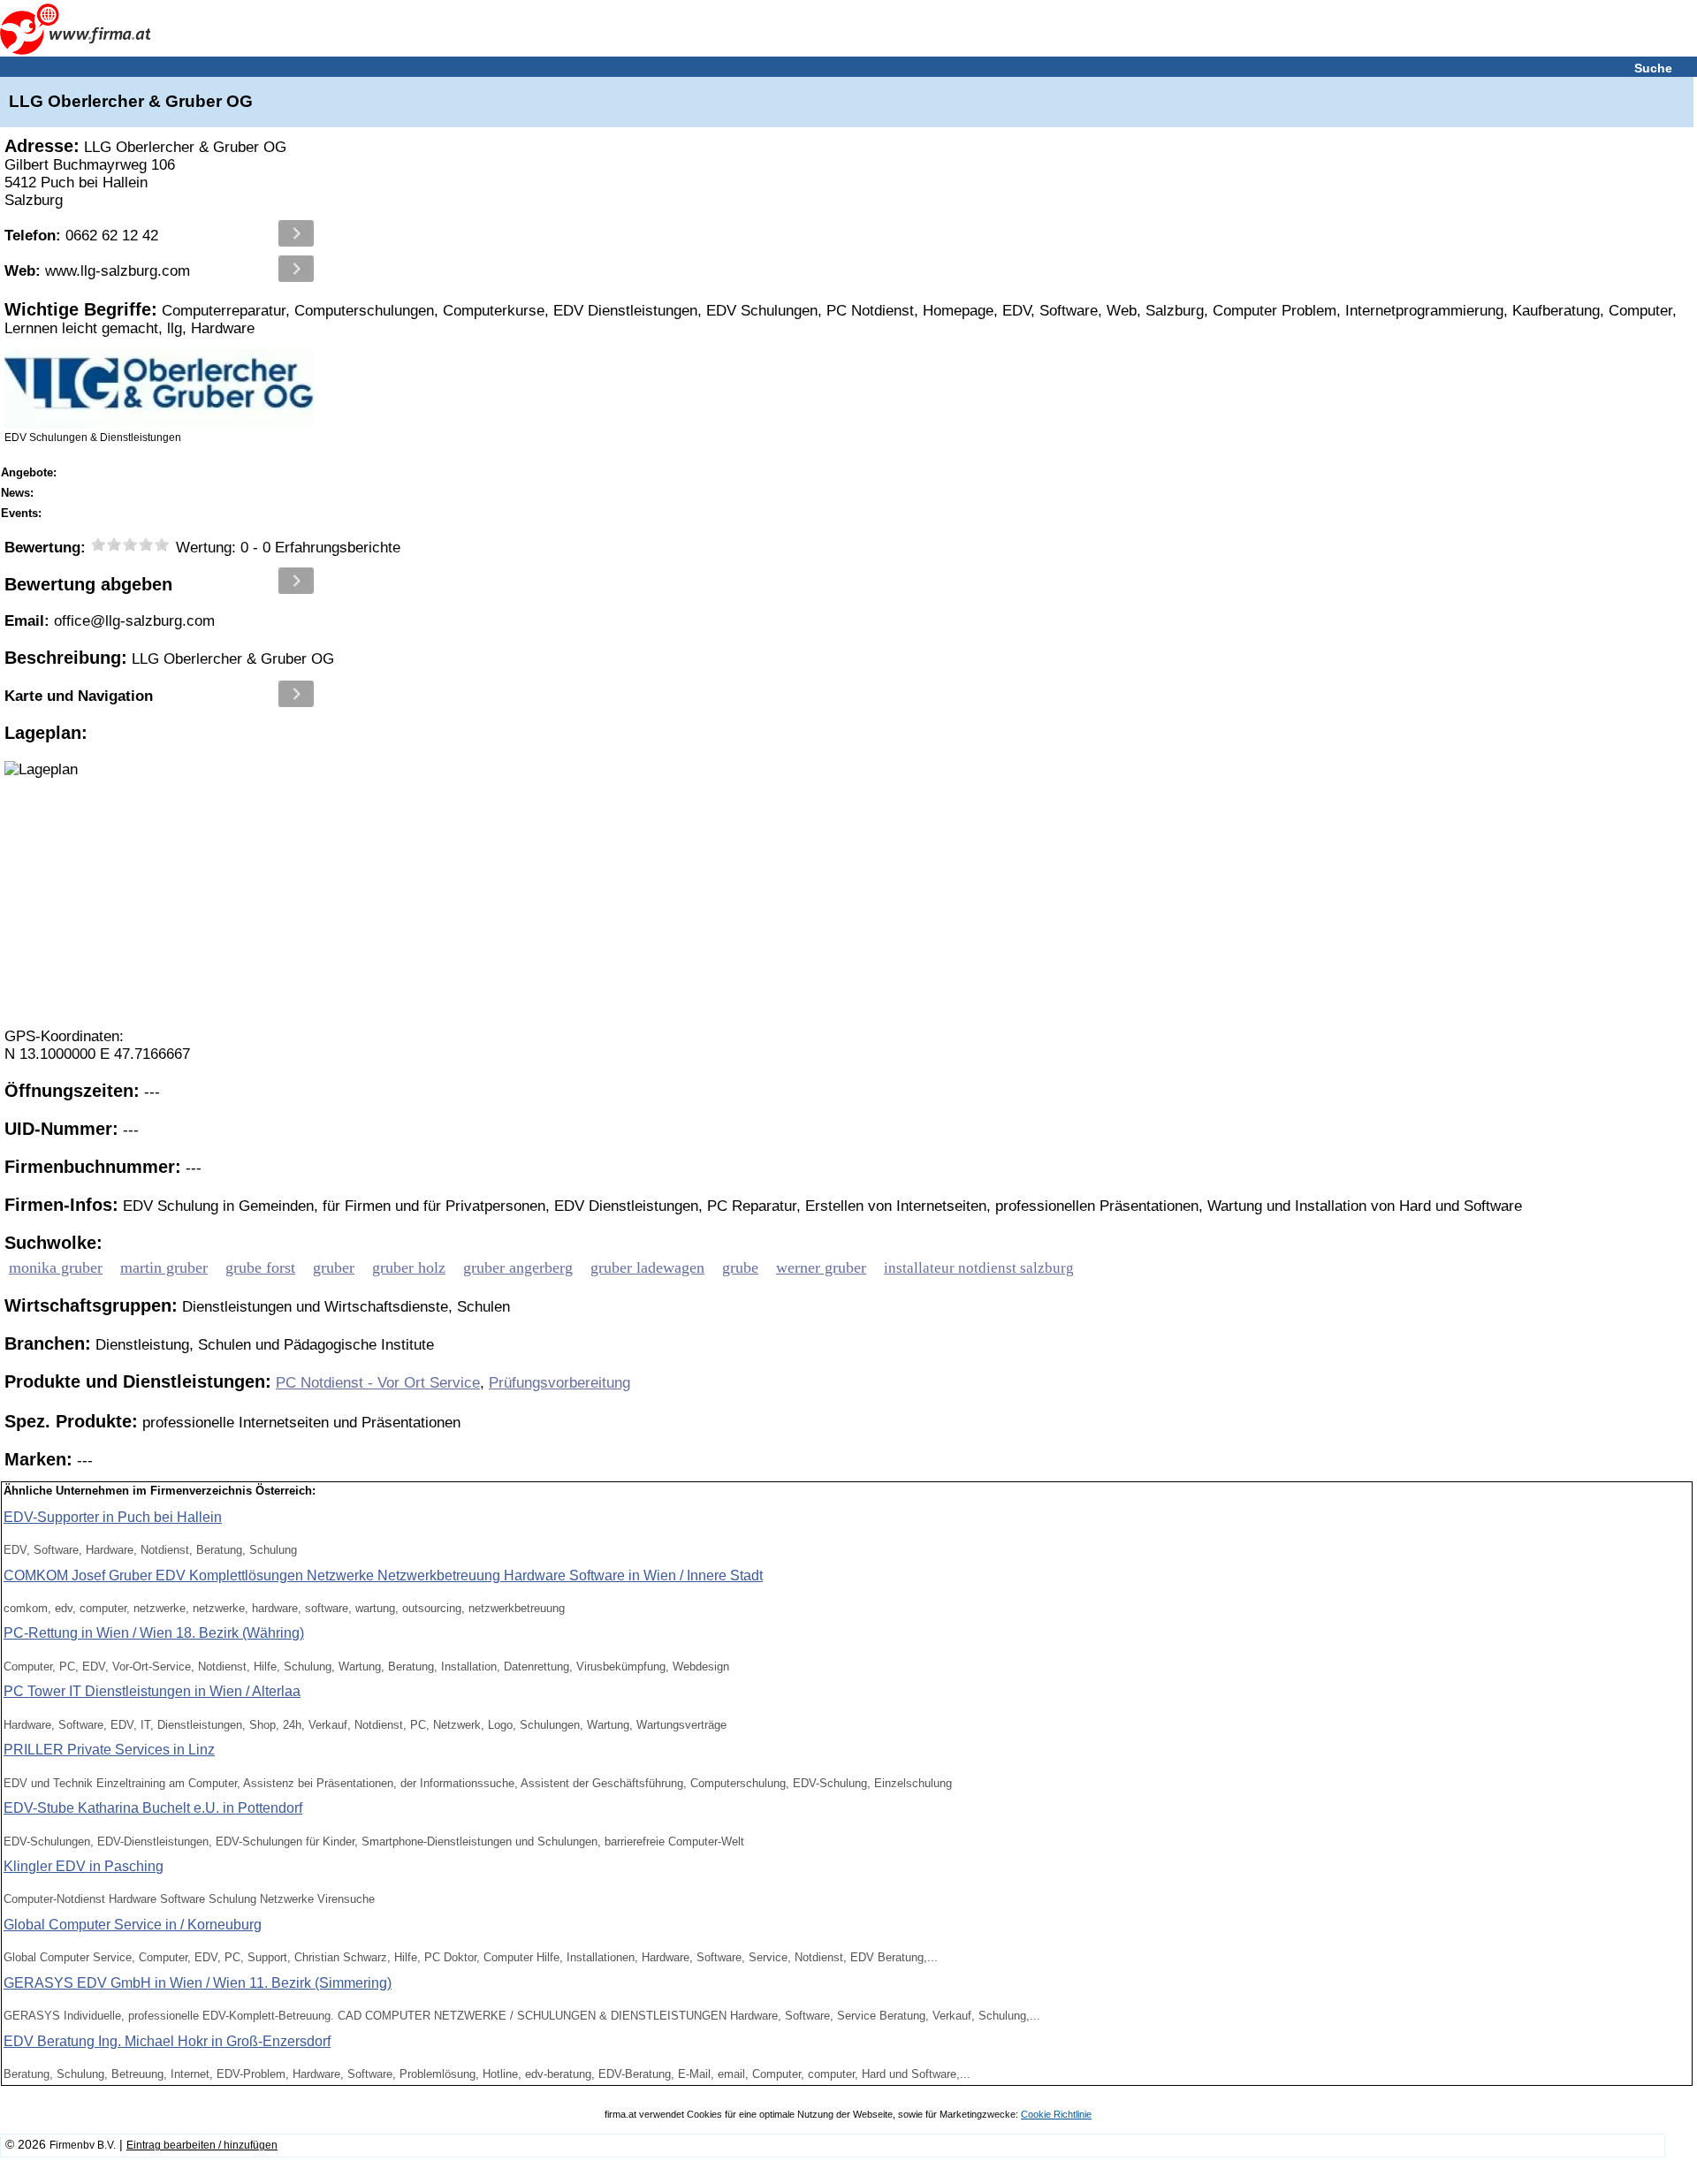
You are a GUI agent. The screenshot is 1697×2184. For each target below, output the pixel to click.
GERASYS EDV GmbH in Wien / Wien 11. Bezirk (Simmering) (198, 1983)
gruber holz (409, 1267)
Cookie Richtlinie (1056, 2114)
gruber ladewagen (647, 1267)
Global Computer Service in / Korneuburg (133, 1925)
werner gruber (821, 1267)
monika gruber (56, 1267)
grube (740, 1267)
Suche (1653, 68)
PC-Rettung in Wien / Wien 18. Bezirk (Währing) (154, 1633)
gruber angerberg (518, 1267)
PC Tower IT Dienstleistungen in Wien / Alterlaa (152, 1691)
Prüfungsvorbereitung (559, 1383)
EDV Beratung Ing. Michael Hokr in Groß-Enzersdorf (167, 2041)
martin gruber (164, 1267)
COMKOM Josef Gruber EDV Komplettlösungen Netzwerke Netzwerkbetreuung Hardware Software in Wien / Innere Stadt (383, 1575)
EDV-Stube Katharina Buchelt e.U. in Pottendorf (153, 1808)
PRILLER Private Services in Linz (109, 1750)
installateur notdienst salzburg (979, 1268)
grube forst (260, 1267)
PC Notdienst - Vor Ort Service (378, 1383)
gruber (334, 1267)
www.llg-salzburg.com (97, 271)
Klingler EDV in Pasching (84, 1866)
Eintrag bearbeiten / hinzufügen (202, 2145)
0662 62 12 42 (81, 236)
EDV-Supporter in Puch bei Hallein (113, 1517)
